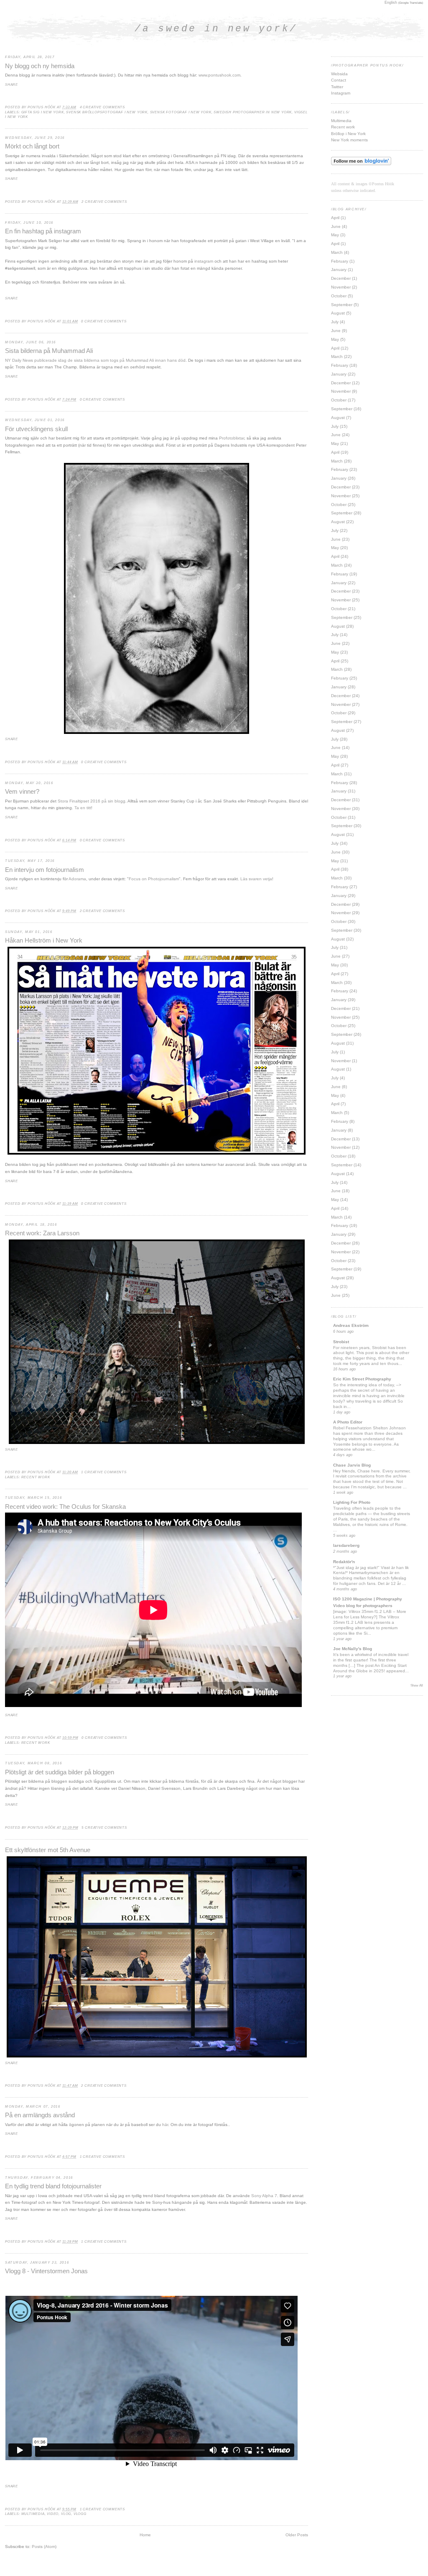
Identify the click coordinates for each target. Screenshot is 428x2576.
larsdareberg (346, 1545)
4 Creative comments (102, 107)
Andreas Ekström (351, 1325)
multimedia (33, 2514)
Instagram (341, 93)
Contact (339, 80)
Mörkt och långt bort (32, 146)
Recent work (36, 1477)
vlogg (80, 2514)
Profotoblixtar (232, 438)
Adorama (77, 879)
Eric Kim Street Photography (362, 1379)
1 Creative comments (104, 1472)
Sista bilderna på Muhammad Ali (49, 351)
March (337, 252)
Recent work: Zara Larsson (42, 1233)
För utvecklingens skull (36, 429)
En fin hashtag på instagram (43, 231)
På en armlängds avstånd (40, 2115)
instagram (204, 261)
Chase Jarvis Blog (352, 1465)
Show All (417, 1685)
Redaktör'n (344, 1562)
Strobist (341, 1342)
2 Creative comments (104, 202)
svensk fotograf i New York (181, 112)
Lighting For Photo (352, 1502)
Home (145, 2535)
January (339, 270)
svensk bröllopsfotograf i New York (107, 112)
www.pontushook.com (219, 75)
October (339, 296)
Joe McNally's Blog (353, 1649)
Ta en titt (83, 808)
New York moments (349, 140)
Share (11, 85)
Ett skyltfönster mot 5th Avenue (48, 1850)
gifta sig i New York (43, 112)
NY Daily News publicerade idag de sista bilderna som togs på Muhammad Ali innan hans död (95, 360)
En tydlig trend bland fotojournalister (53, 2186)
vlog (66, 2514)
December (341, 278)
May (335, 235)
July (335, 322)
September (342, 305)
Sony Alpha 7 (264, 2196)
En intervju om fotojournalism (45, 870)
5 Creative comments (104, 1828)
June (336, 226)
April (335, 218)
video (53, 2514)
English (391, 3)
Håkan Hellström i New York (44, 940)
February (340, 261)
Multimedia (341, 121)
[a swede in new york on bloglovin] (361, 164)
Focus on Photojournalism (154, 879)
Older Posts (297, 2535)
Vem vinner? (22, 792)
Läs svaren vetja (256, 879)
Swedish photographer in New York (253, 112)
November (341, 287)
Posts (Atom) (44, 2547)
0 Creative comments (104, 321)
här (165, 2125)
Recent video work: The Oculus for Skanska (65, 1507)
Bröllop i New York (348, 134)
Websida (339, 74)
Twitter (337, 87)
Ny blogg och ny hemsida (40, 66)
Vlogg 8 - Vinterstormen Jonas (46, 2271)
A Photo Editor (348, 1422)
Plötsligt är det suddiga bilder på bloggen (60, 1772)
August (338, 313)
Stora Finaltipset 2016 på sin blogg (92, 801)
